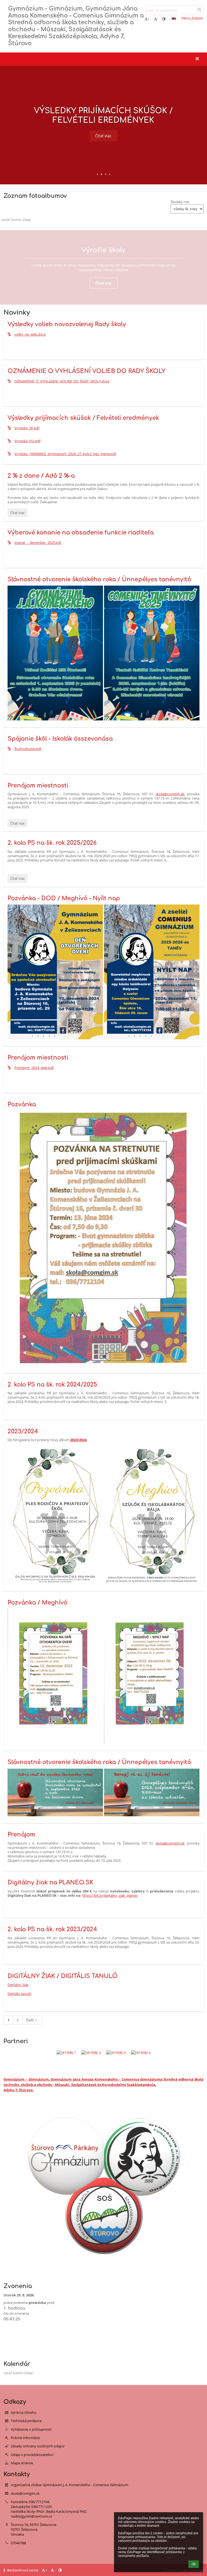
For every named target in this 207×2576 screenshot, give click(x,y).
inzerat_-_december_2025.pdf (38, 543)
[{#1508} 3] (116, 2053)
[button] (164, 19)
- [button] (158, 19)
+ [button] (149, 19)
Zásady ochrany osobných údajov (38, 2446)
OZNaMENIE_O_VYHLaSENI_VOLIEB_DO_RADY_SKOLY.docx (62, 381)
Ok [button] (194, 2564)
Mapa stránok (22, 2463)
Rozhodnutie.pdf (28, 749)
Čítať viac (103, 136)
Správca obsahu (24, 2412)
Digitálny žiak (18, 1985)
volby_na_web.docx (30, 334)
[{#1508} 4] (141, 2053)
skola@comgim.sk (170, 1843)
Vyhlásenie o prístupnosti (31, 2429)
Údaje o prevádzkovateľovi (32, 2455)
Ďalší (30, 2020)
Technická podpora (26, 2421)
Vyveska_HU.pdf (27, 441)
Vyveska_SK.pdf (27, 428)
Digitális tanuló (19, 1994)
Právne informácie (25, 2438)
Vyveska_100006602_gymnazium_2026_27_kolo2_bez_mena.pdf (65, 454)
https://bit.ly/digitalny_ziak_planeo (110, 1895)
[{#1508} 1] (66, 2053)
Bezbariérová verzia (23, 2570)
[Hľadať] (199, 9)
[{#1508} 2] (91, 2053)
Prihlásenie (192, 18)
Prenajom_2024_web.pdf (34, 1068)
